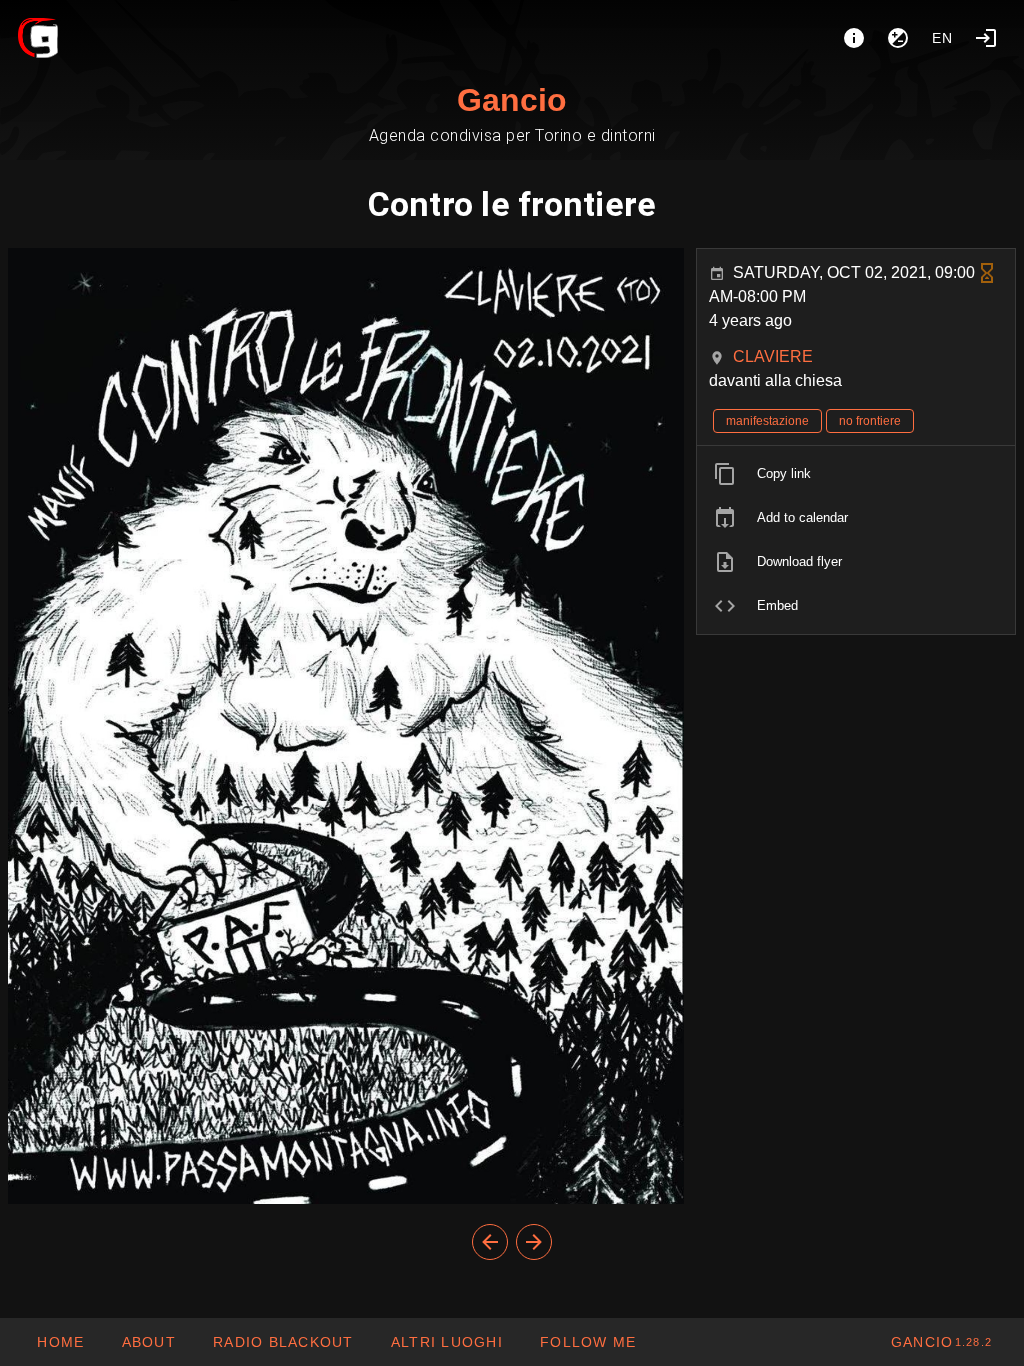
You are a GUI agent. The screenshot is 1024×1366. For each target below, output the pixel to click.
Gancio (512, 100)
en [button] (943, 38)
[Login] (986, 38)
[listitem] (856, 474)
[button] (446, 1342)
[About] (854, 38)
